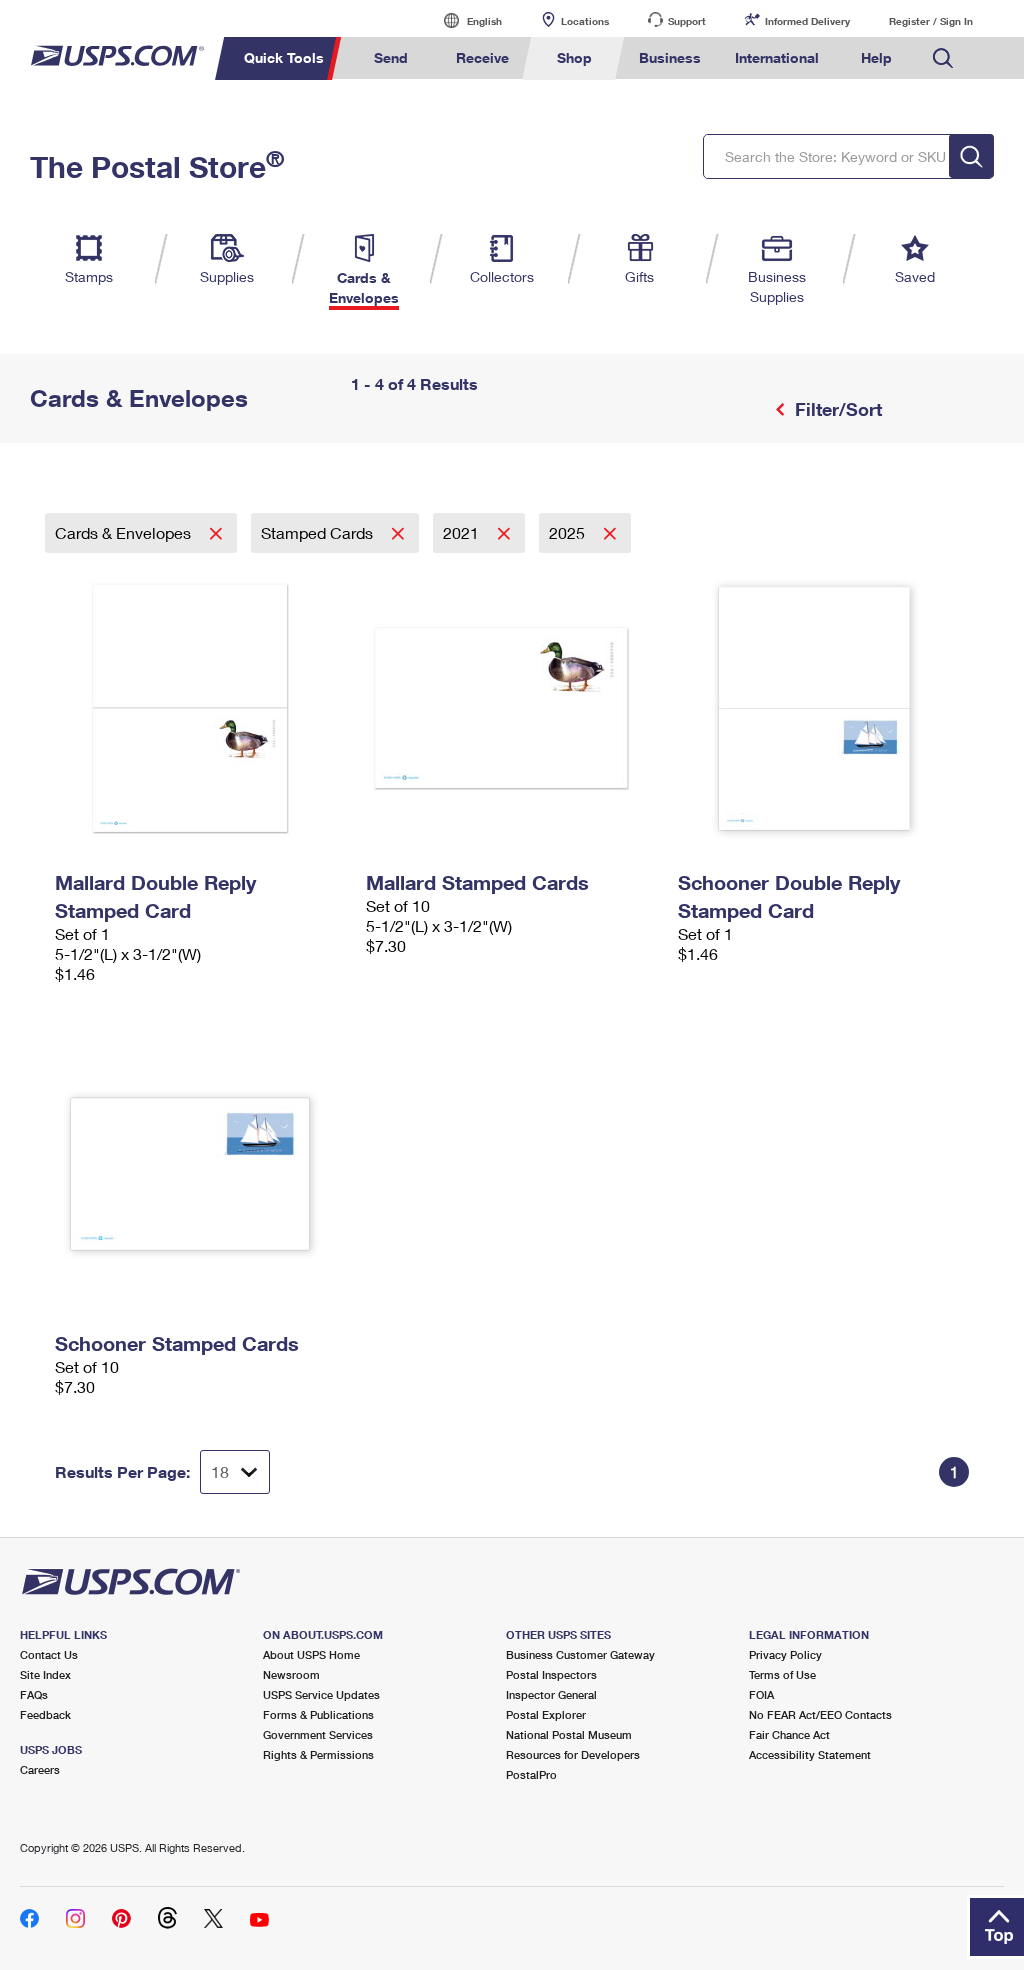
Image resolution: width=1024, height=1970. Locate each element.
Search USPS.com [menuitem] (943, 58)
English (464, 20)
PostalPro (531, 1774)
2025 (569, 532)
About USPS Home (311, 1654)
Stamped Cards (319, 532)
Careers (40, 1769)
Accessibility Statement (810, 1754)
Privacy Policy (785, 1654)
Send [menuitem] (391, 57)
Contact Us (49, 1654)
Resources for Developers (573, 1754)
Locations (585, 21)
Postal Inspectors (551, 1674)
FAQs (34, 1694)
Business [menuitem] (670, 57)
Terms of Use (782, 1674)
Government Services (318, 1734)
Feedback (45, 1714)
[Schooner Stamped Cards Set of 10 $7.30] (200, 1169)
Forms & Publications (318, 1714)
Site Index (45, 1674)
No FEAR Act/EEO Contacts (820, 1714)
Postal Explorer (546, 1714)
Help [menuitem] (876, 57)
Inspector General (551, 1694)
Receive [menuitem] (482, 57)
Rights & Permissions (318, 1754)
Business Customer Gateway (580, 1654)
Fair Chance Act (789, 1734)
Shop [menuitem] (574, 57)
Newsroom (291, 1674)
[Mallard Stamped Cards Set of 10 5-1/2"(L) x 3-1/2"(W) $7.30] (511, 708)
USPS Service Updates (321, 1694)
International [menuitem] (777, 57)
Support (687, 21)
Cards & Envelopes (125, 532)
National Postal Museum (569, 1734)
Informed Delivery (807, 21)
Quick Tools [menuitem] (284, 57)
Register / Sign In (931, 21)
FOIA (761, 1694)
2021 (463, 532)
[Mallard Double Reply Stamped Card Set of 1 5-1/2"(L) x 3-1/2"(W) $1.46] (200, 708)
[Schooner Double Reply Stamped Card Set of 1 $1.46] (823, 708)
